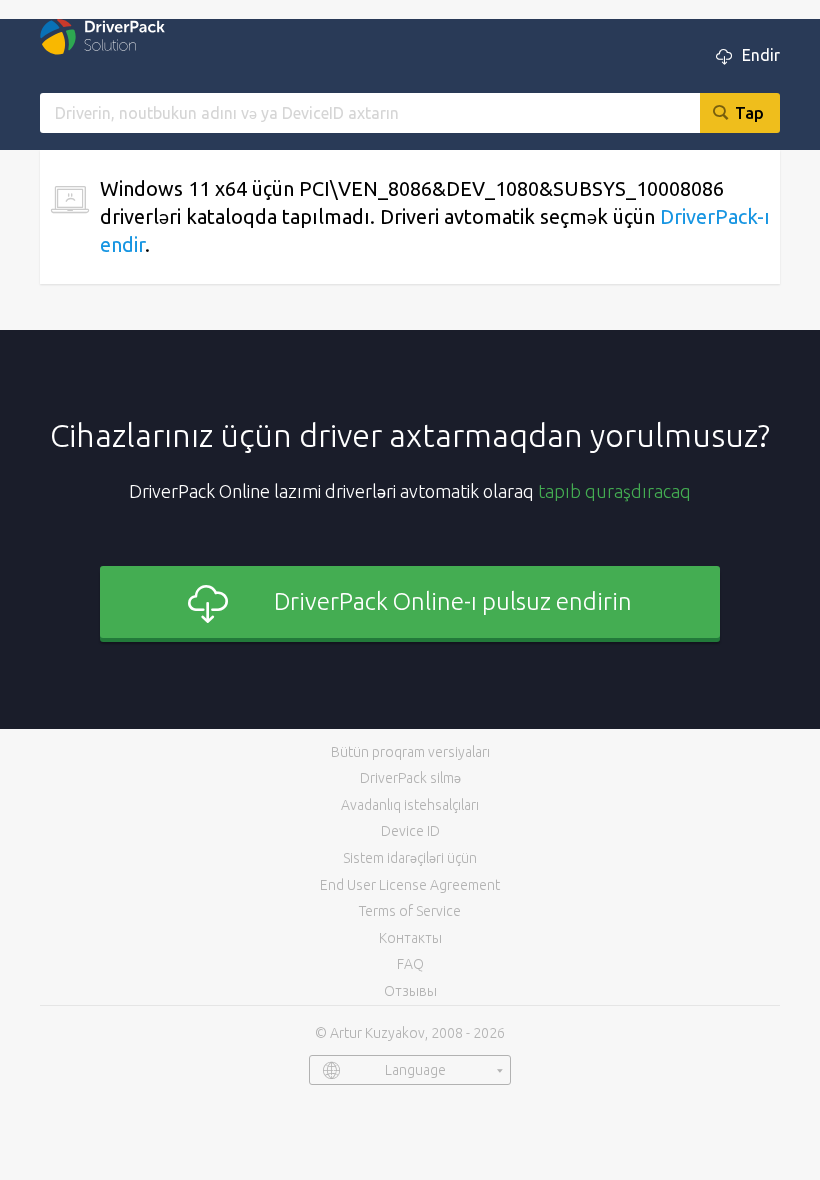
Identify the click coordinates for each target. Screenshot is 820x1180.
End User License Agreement (410, 885)
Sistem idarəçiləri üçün (410, 858)
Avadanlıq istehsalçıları (410, 805)
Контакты (410, 938)
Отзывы (410, 991)
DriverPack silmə (410, 778)
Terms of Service (410, 911)
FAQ (410, 964)
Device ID (410, 831)
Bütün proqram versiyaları (410, 752)
